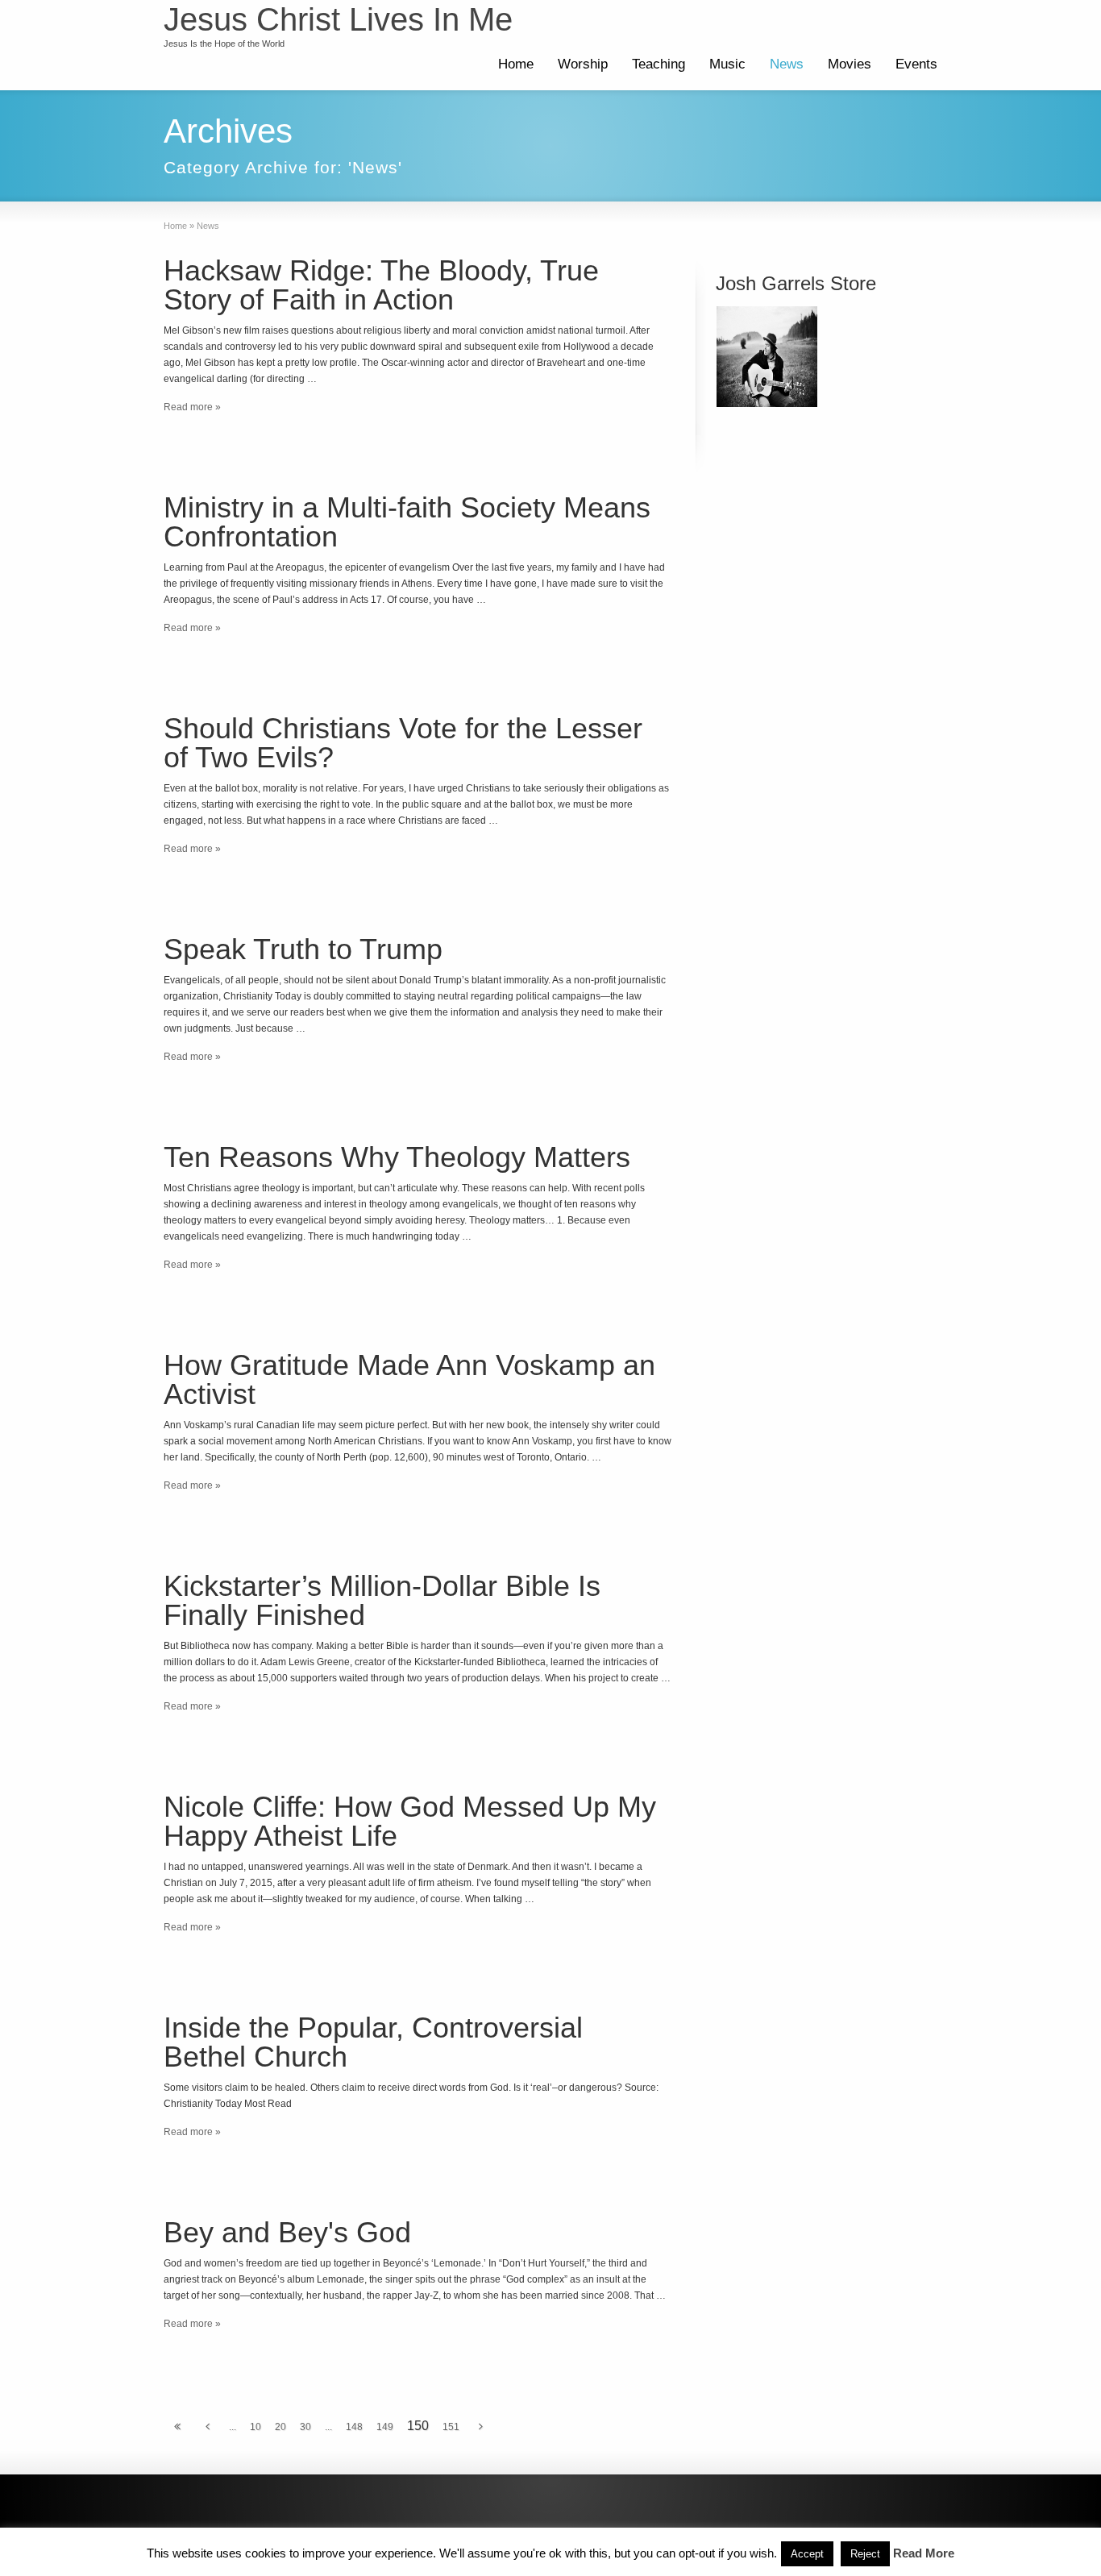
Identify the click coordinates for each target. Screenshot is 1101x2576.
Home (516, 64)
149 (385, 2427)
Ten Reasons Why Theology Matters (397, 1157)
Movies (850, 64)
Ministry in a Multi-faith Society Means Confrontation (407, 522)
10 (256, 2427)
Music (727, 64)
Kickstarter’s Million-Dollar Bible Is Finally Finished (382, 1600)
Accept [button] (807, 2554)
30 (305, 2427)
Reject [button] (865, 2554)
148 (354, 2427)
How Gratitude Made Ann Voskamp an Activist (409, 1379)
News (787, 64)
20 (280, 2427)
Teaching (659, 64)
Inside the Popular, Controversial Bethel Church (373, 2042)
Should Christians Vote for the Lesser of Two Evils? (403, 743)
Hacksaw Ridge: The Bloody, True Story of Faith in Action (381, 285)
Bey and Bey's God (287, 2232)
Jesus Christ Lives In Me (338, 19)
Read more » (192, 407)
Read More (924, 2553)
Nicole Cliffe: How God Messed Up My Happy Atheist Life (410, 1821)
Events (916, 64)
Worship (583, 64)
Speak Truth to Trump (303, 949)
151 (451, 2427)
